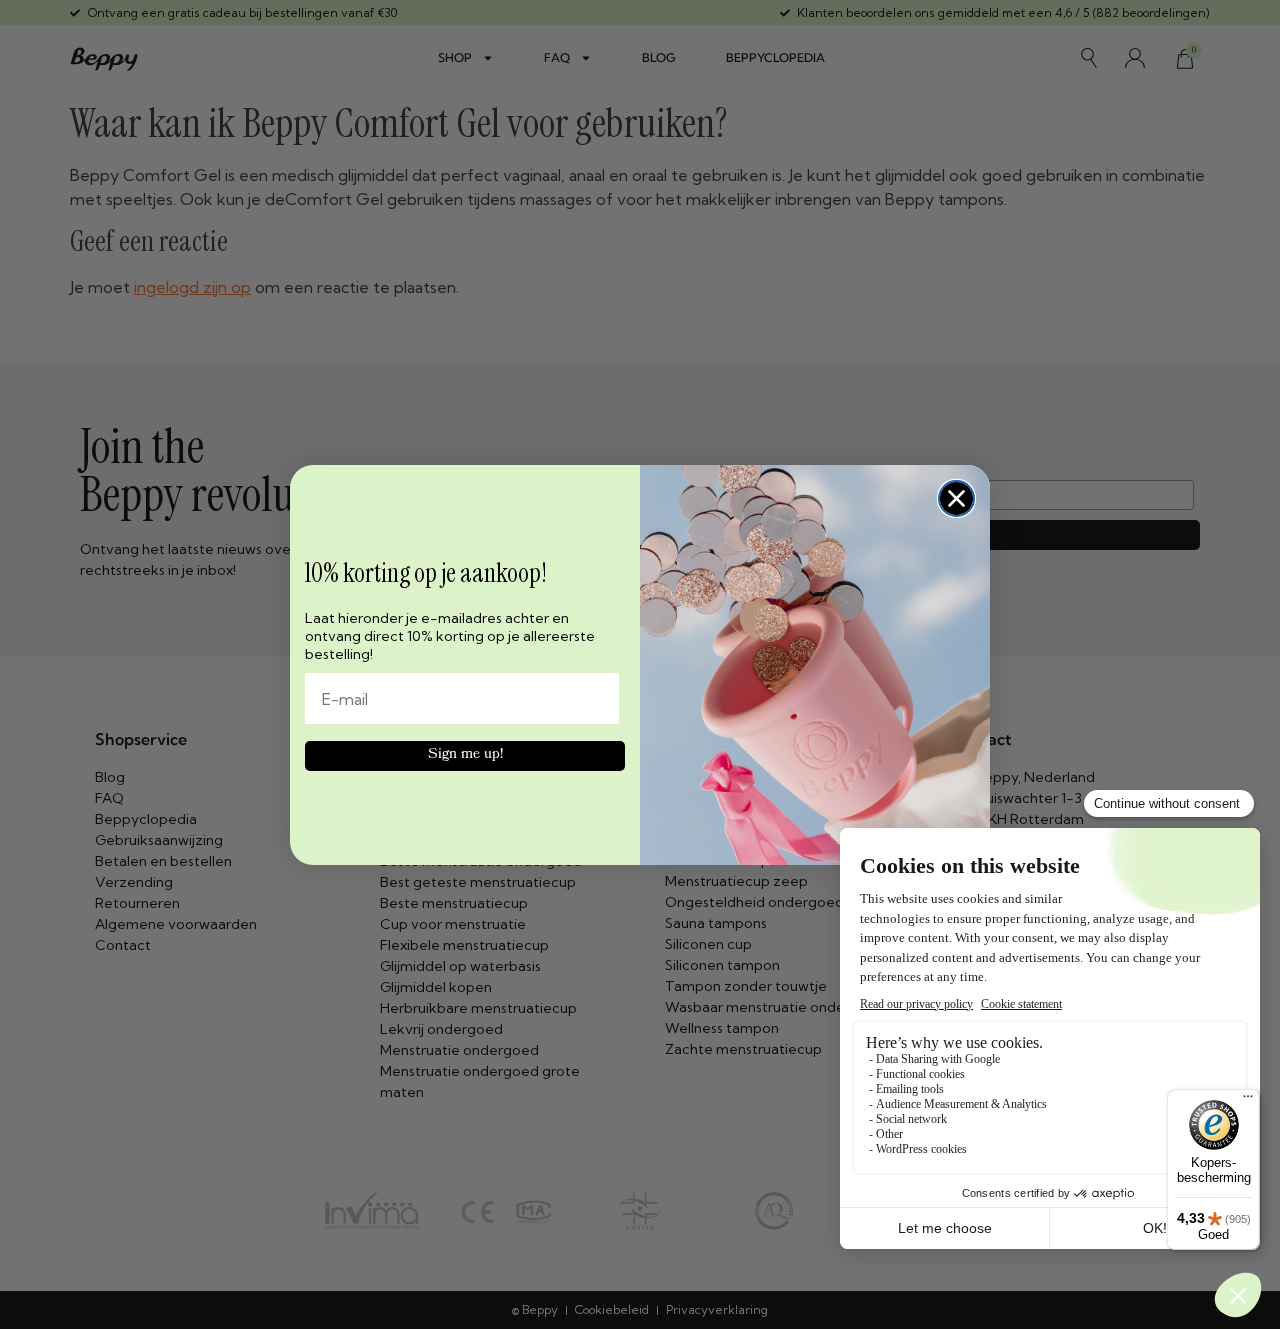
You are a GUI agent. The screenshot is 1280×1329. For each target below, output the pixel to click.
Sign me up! (465, 755)
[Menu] (1248, 1101)
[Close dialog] (956, 498)
